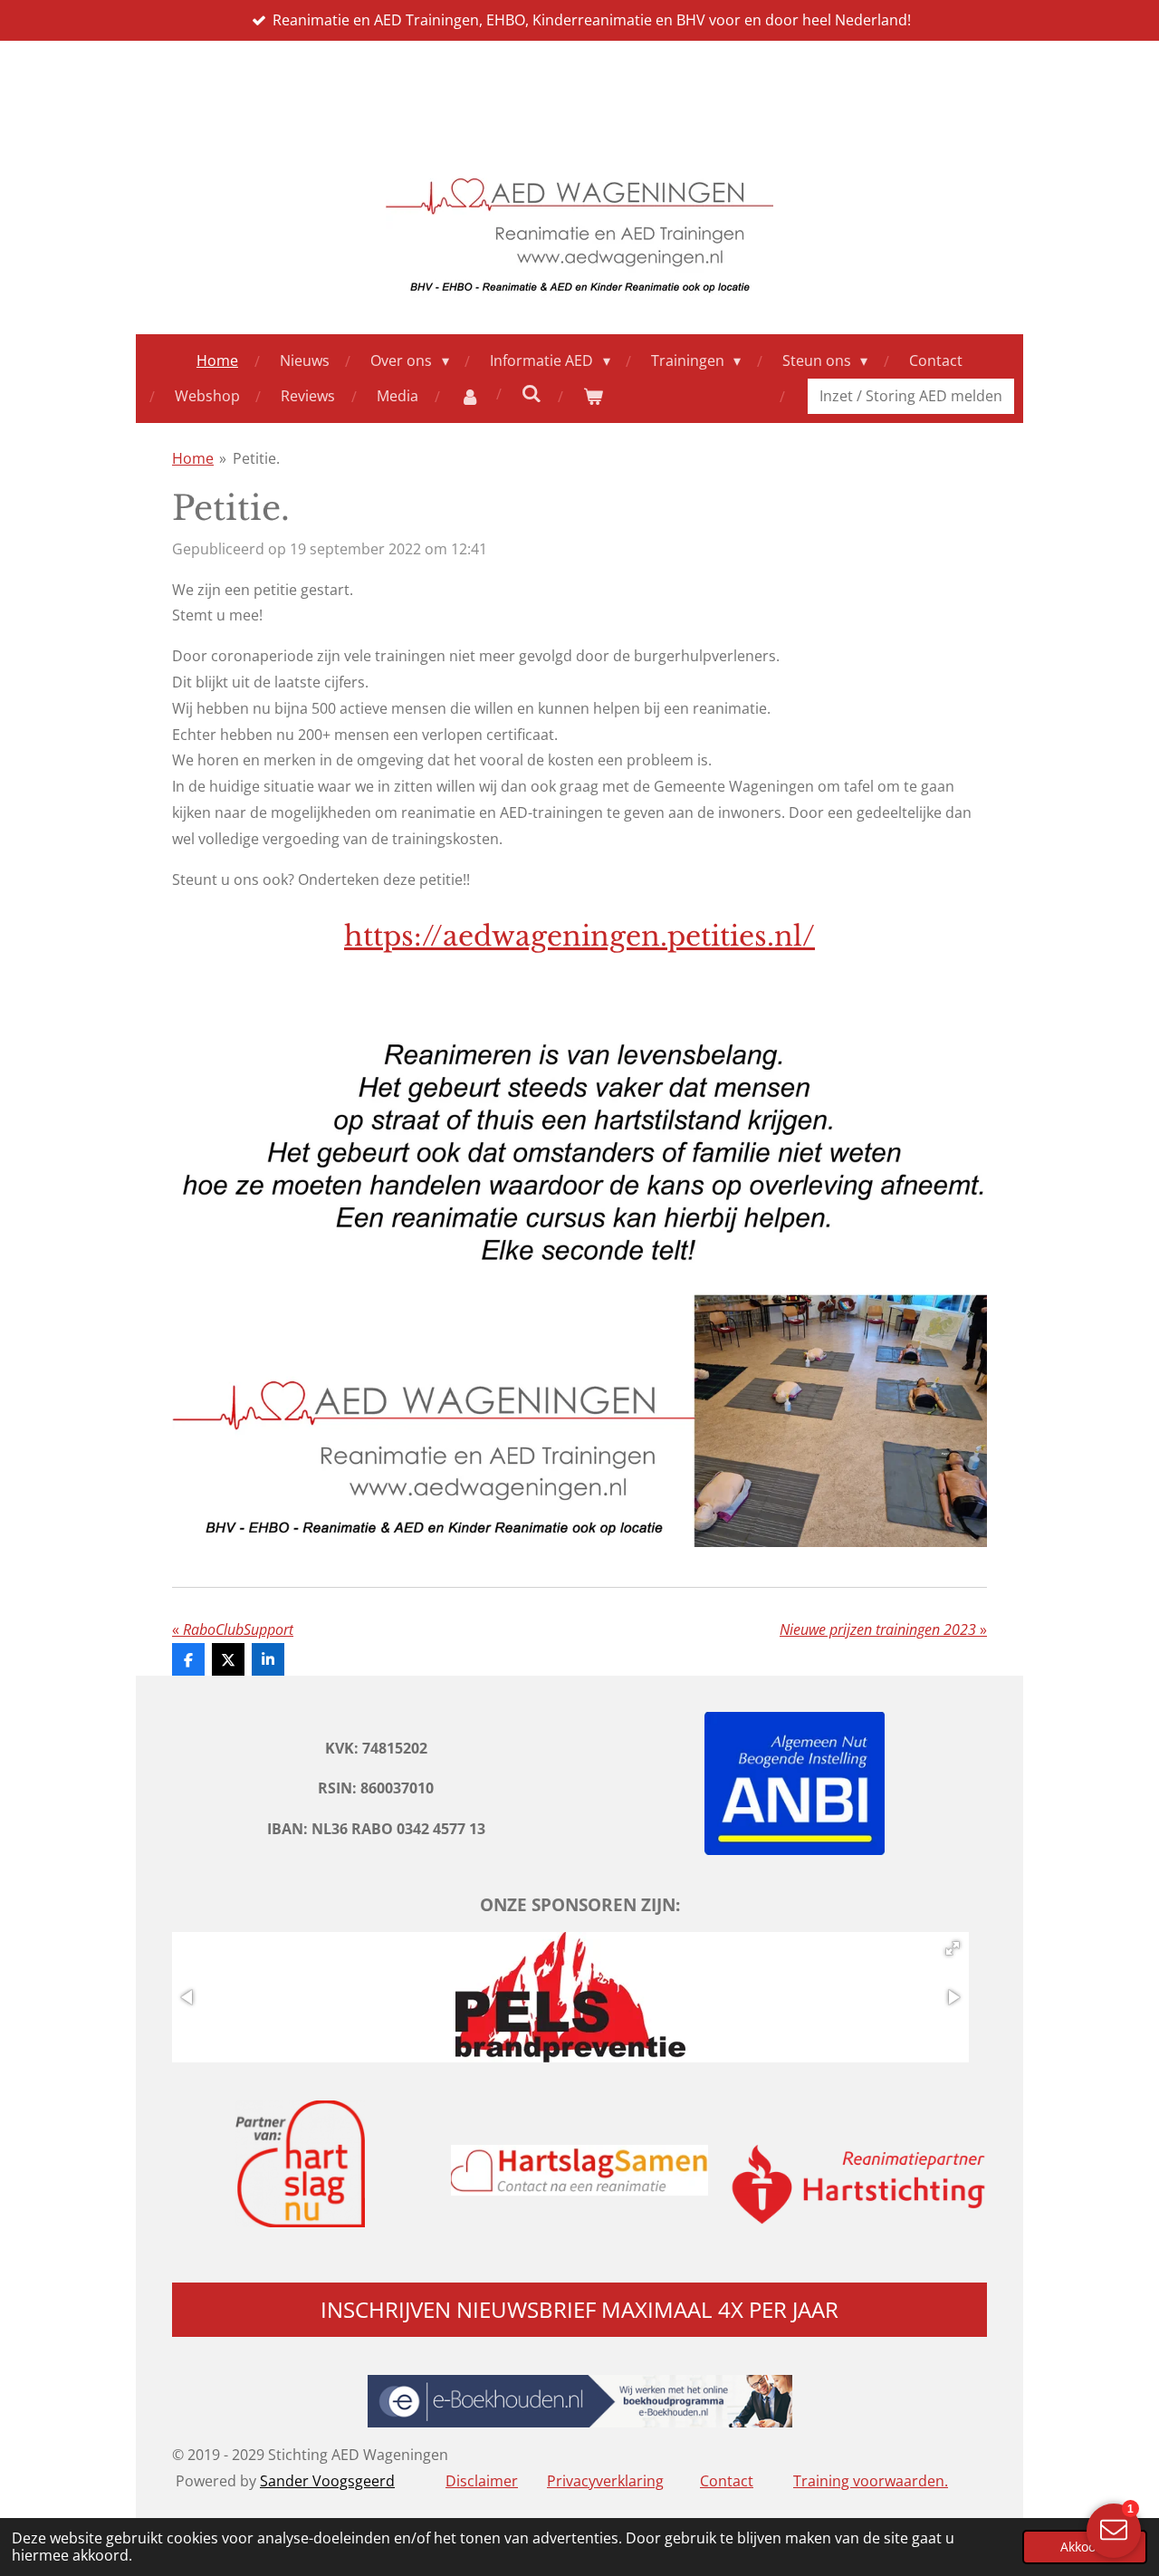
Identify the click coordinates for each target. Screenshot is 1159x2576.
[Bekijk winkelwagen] (592, 396)
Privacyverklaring (605, 2481)
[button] (953, 1948)
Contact (727, 2481)
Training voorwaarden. (871, 2481)
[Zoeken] (531, 393)
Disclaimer (482, 2481)
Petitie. (256, 458)
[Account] (469, 396)
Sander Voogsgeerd (327, 2481)
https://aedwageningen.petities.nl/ (579, 936)
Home (193, 458)
